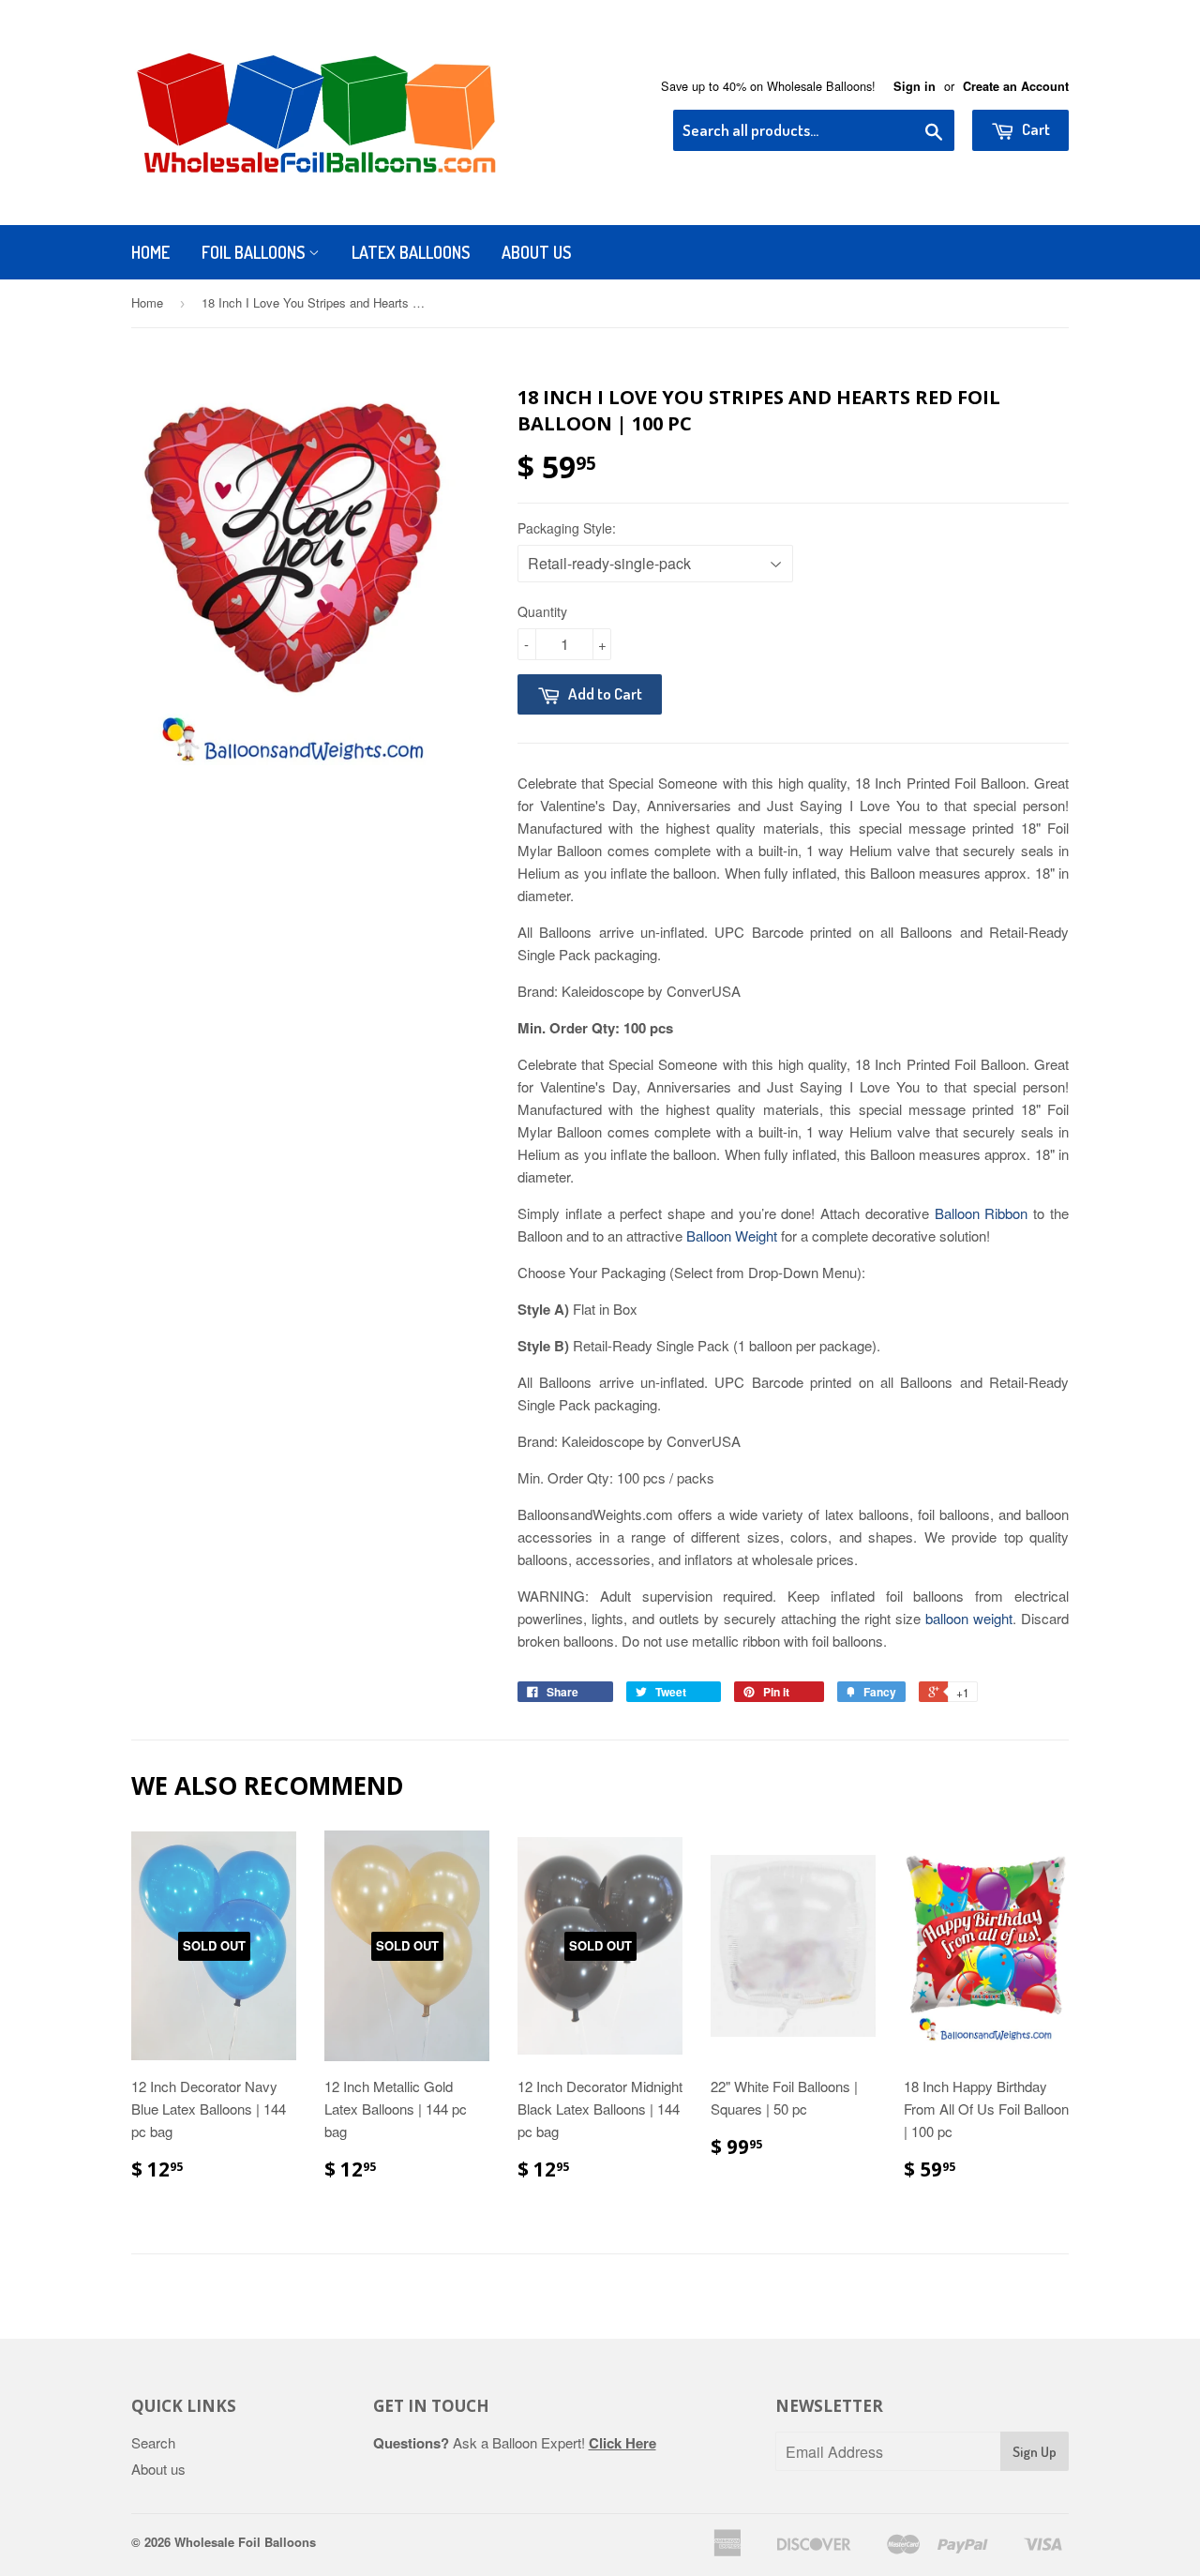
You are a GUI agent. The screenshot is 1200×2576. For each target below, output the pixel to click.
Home (150, 252)
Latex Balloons (411, 252)
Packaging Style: (567, 528)
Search (153, 2442)
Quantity (542, 611)
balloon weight (969, 1618)
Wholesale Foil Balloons (245, 2542)
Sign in (915, 86)
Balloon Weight (732, 1235)
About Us (536, 252)
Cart (1035, 129)
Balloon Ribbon (982, 1213)
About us (158, 2469)
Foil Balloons (255, 252)
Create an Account (1016, 86)
